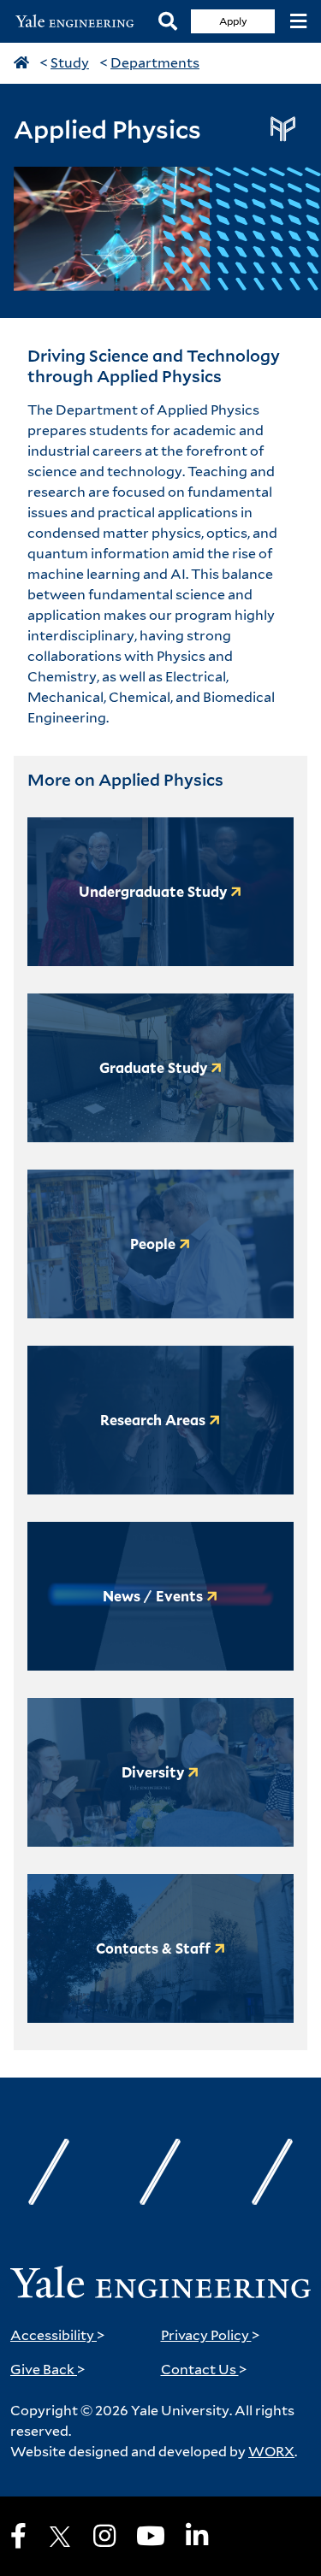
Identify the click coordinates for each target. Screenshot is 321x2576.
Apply (233, 21)
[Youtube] (151, 2536)
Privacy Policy (211, 2335)
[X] (60, 2537)
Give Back (48, 2370)
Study (70, 63)
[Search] (168, 22)
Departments (155, 63)
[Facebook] (18, 2536)
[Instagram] (104, 2536)
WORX (271, 2452)
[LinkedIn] (197, 2536)
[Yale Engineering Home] (79, 22)
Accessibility (58, 2335)
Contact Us (204, 2370)
